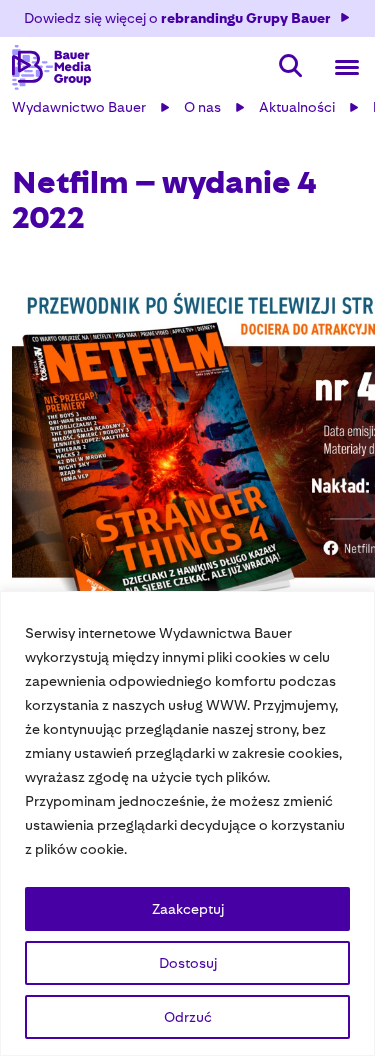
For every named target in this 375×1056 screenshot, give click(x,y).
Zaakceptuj (188, 909)
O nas (202, 107)
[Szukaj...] (291, 67)
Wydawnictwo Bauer (79, 107)
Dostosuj (188, 963)
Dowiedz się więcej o (177, 18)
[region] (187, 823)
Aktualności (297, 107)
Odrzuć (188, 1017)
